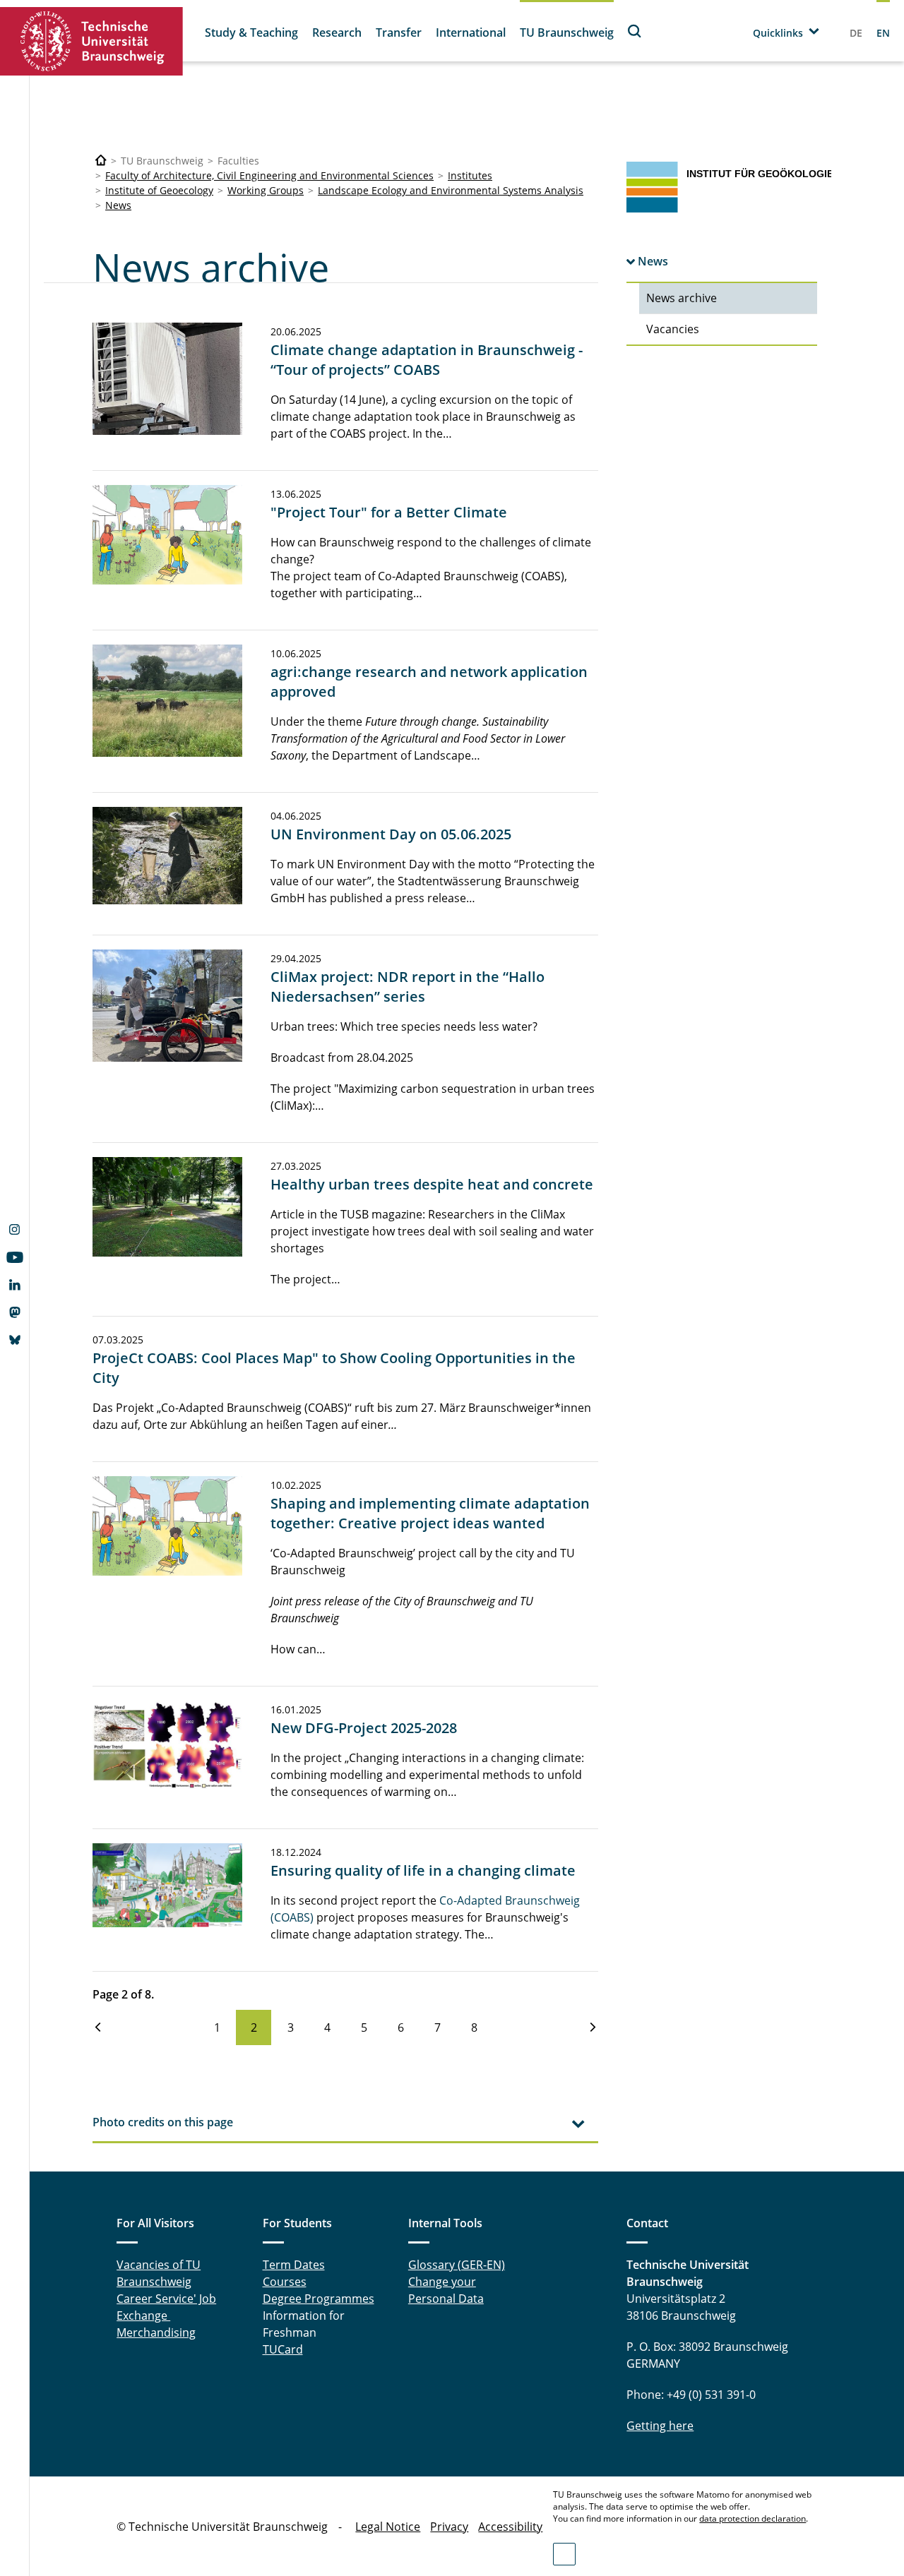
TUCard (283, 2349)
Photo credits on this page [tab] (163, 2122)
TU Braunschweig (567, 32)
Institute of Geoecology (159, 190)
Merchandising (156, 2332)
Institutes (470, 175)
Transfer (399, 32)
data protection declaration (753, 2518)
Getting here (660, 2426)
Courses (285, 2282)
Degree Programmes (319, 2299)
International (471, 32)
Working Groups (266, 190)
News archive (682, 298)
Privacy (449, 2527)
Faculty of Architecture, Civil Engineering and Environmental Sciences (269, 175)
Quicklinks (778, 33)
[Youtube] (14, 1259)
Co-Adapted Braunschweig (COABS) (425, 1909)
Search (635, 31)
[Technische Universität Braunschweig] (92, 41)
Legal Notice (388, 2527)
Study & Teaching (251, 32)
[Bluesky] (14, 1341)
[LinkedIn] (14, 1286)
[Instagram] (14, 1231)
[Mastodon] (14, 1314)
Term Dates (294, 2265)
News (118, 205)
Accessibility (510, 2527)
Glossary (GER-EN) (457, 2265)
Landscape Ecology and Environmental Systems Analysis (451, 190)
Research (337, 32)
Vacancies (673, 329)
